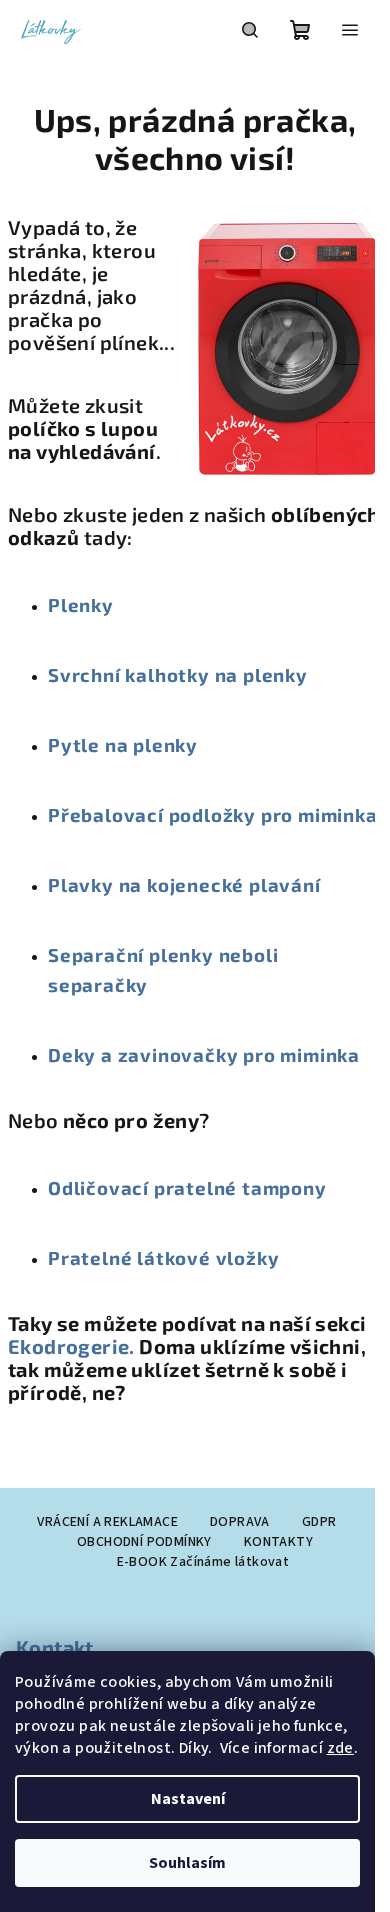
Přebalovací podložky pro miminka (213, 814)
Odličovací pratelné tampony (187, 1187)
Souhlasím (187, 1863)
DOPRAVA (240, 1522)
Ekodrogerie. (73, 1346)
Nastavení (188, 1799)
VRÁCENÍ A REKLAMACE (107, 1522)
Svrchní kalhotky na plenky (178, 674)
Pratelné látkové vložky (163, 1257)
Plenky (81, 604)
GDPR (319, 1522)
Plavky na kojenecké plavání (184, 884)
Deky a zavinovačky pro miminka (204, 1054)
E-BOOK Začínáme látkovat (203, 1562)
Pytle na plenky (123, 744)
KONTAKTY (278, 1542)
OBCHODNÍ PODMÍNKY (144, 1542)
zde (340, 1748)
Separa (82, 954)
